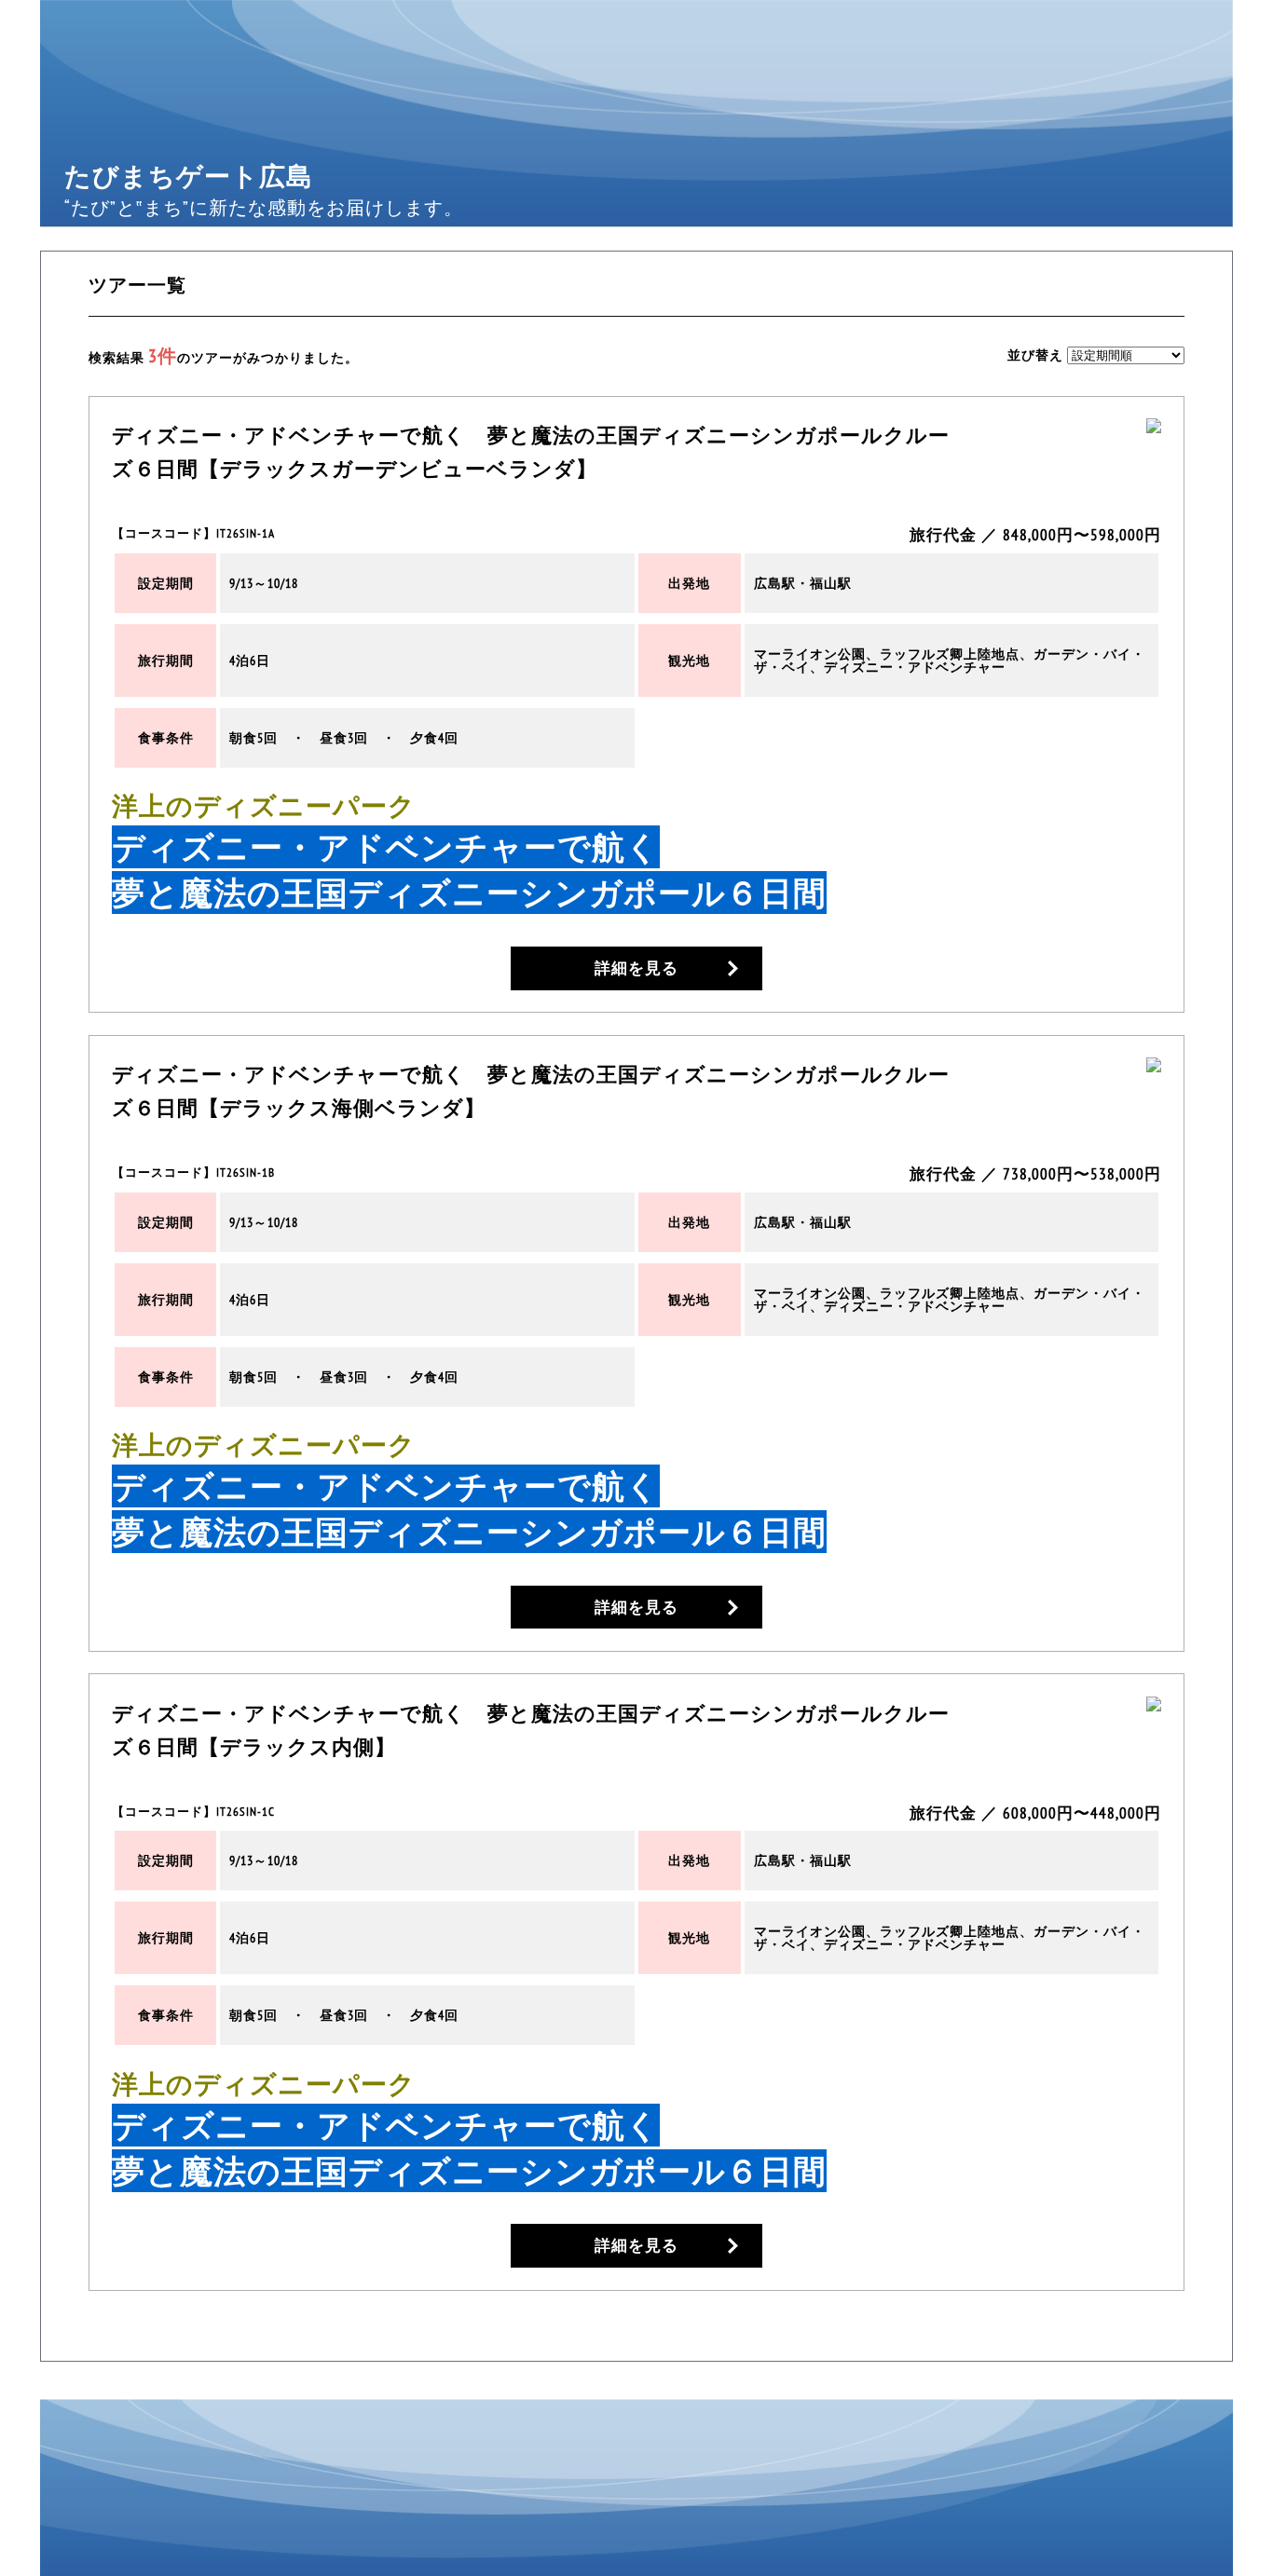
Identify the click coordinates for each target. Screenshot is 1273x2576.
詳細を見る (636, 968)
